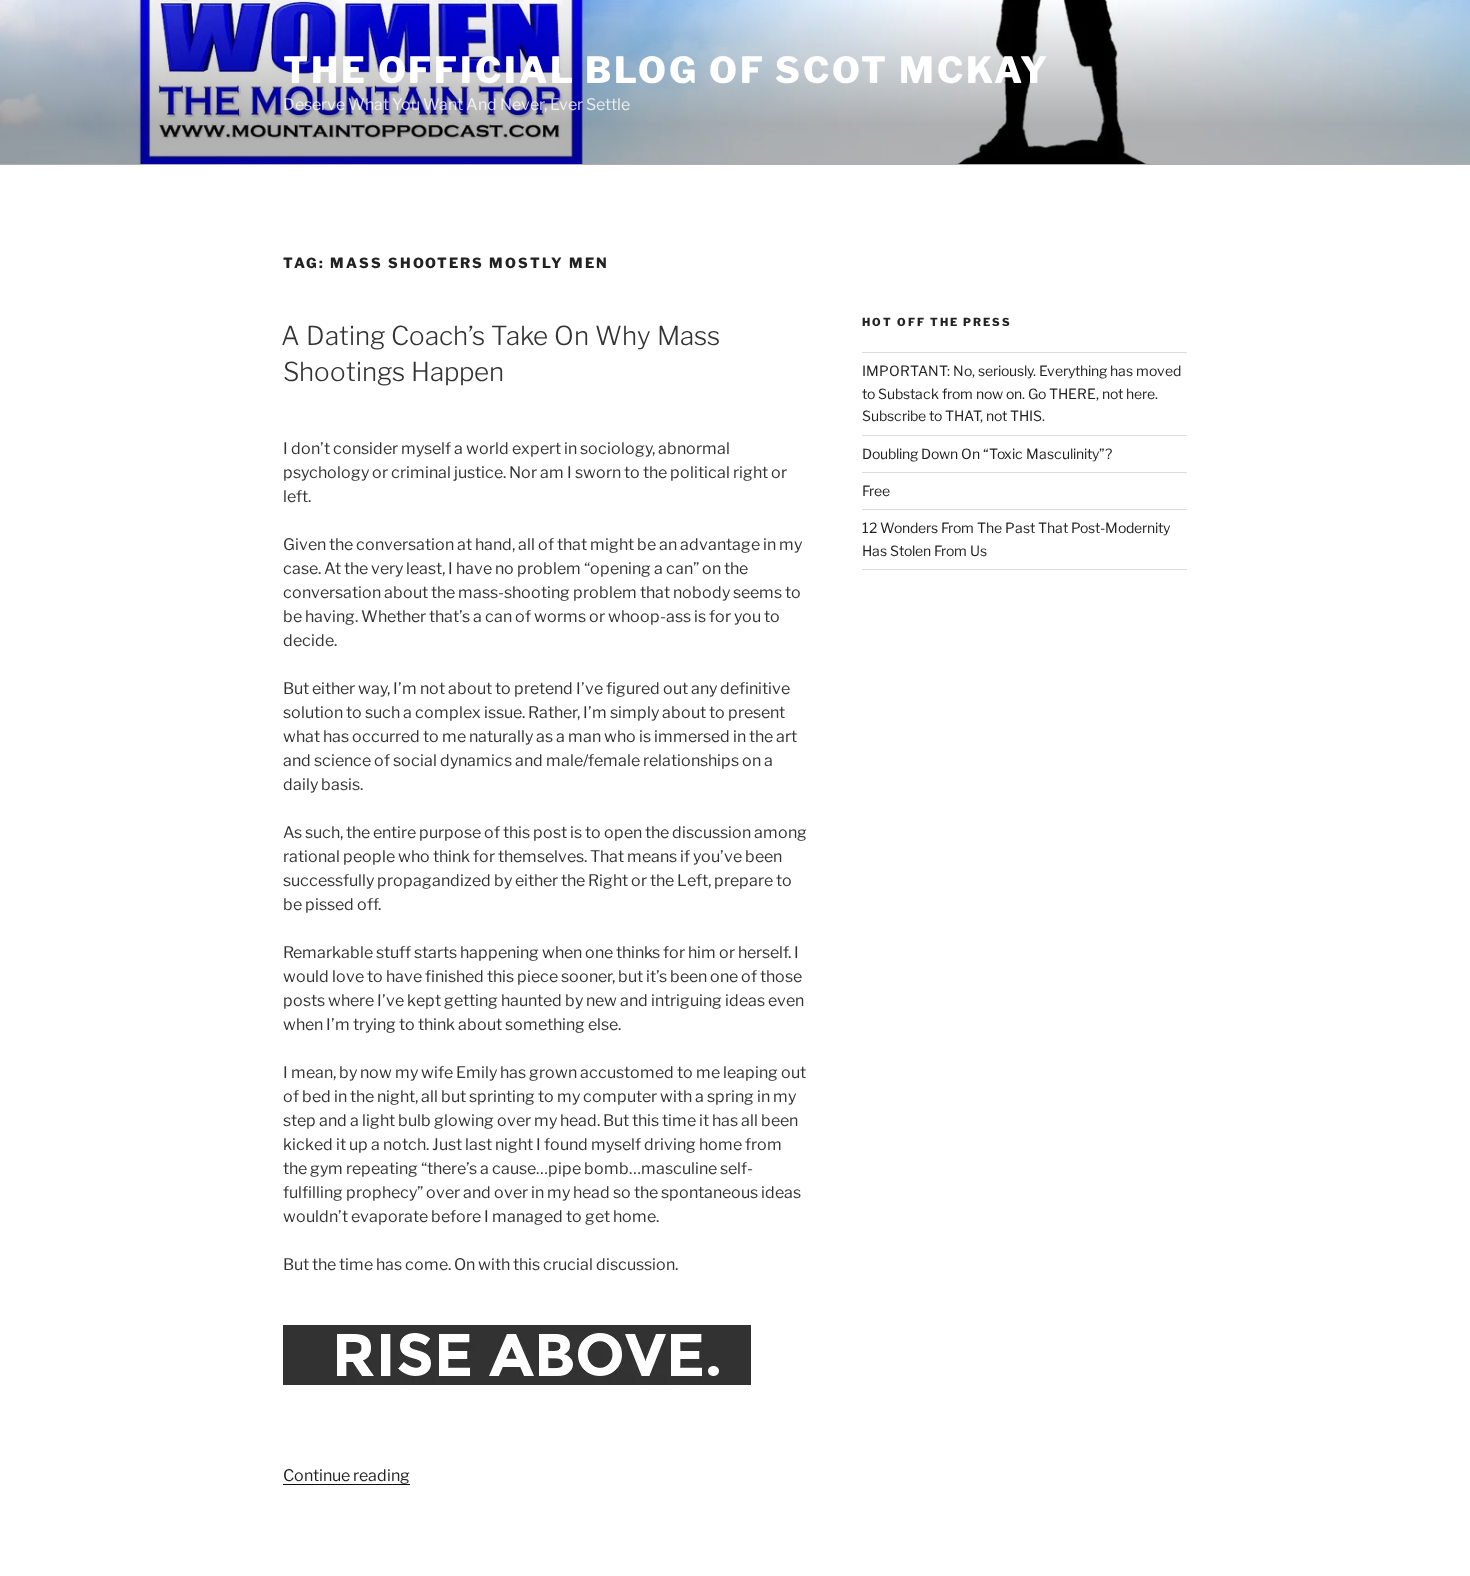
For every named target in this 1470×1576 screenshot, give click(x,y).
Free (876, 490)
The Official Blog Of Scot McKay (666, 70)
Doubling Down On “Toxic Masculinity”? (987, 453)
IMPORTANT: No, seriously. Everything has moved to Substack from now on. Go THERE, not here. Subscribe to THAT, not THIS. (1021, 393)
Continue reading (346, 1475)
